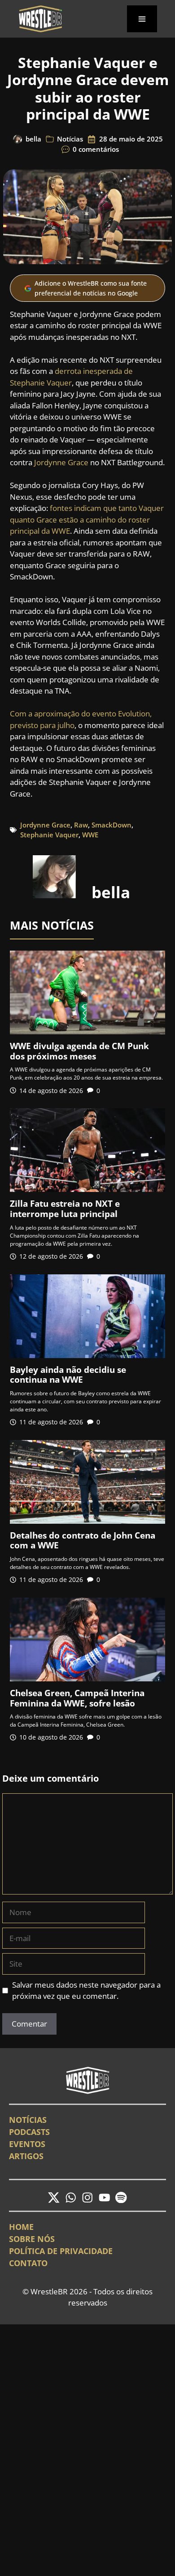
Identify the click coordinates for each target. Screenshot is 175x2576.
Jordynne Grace (61, 462)
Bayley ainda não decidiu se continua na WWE (68, 1375)
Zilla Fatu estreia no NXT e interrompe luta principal (65, 1209)
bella (33, 139)
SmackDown (112, 825)
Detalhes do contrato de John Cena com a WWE (83, 1541)
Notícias (70, 139)
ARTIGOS (26, 2156)
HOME (21, 2227)
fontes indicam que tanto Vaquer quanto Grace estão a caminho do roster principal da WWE (87, 519)
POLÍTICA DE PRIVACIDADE (61, 2251)
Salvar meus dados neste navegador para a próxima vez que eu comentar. (86, 1991)
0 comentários (96, 149)
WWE (90, 835)
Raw (81, 825)
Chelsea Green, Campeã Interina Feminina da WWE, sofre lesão (77, 1698)
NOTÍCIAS (28, 2120)
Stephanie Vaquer (49, 835)
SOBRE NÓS (32, 2239)
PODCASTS (29, 2132)
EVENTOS (27, 2144)
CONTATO (28, 2263)
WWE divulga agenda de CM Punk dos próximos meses (79, 1051)
